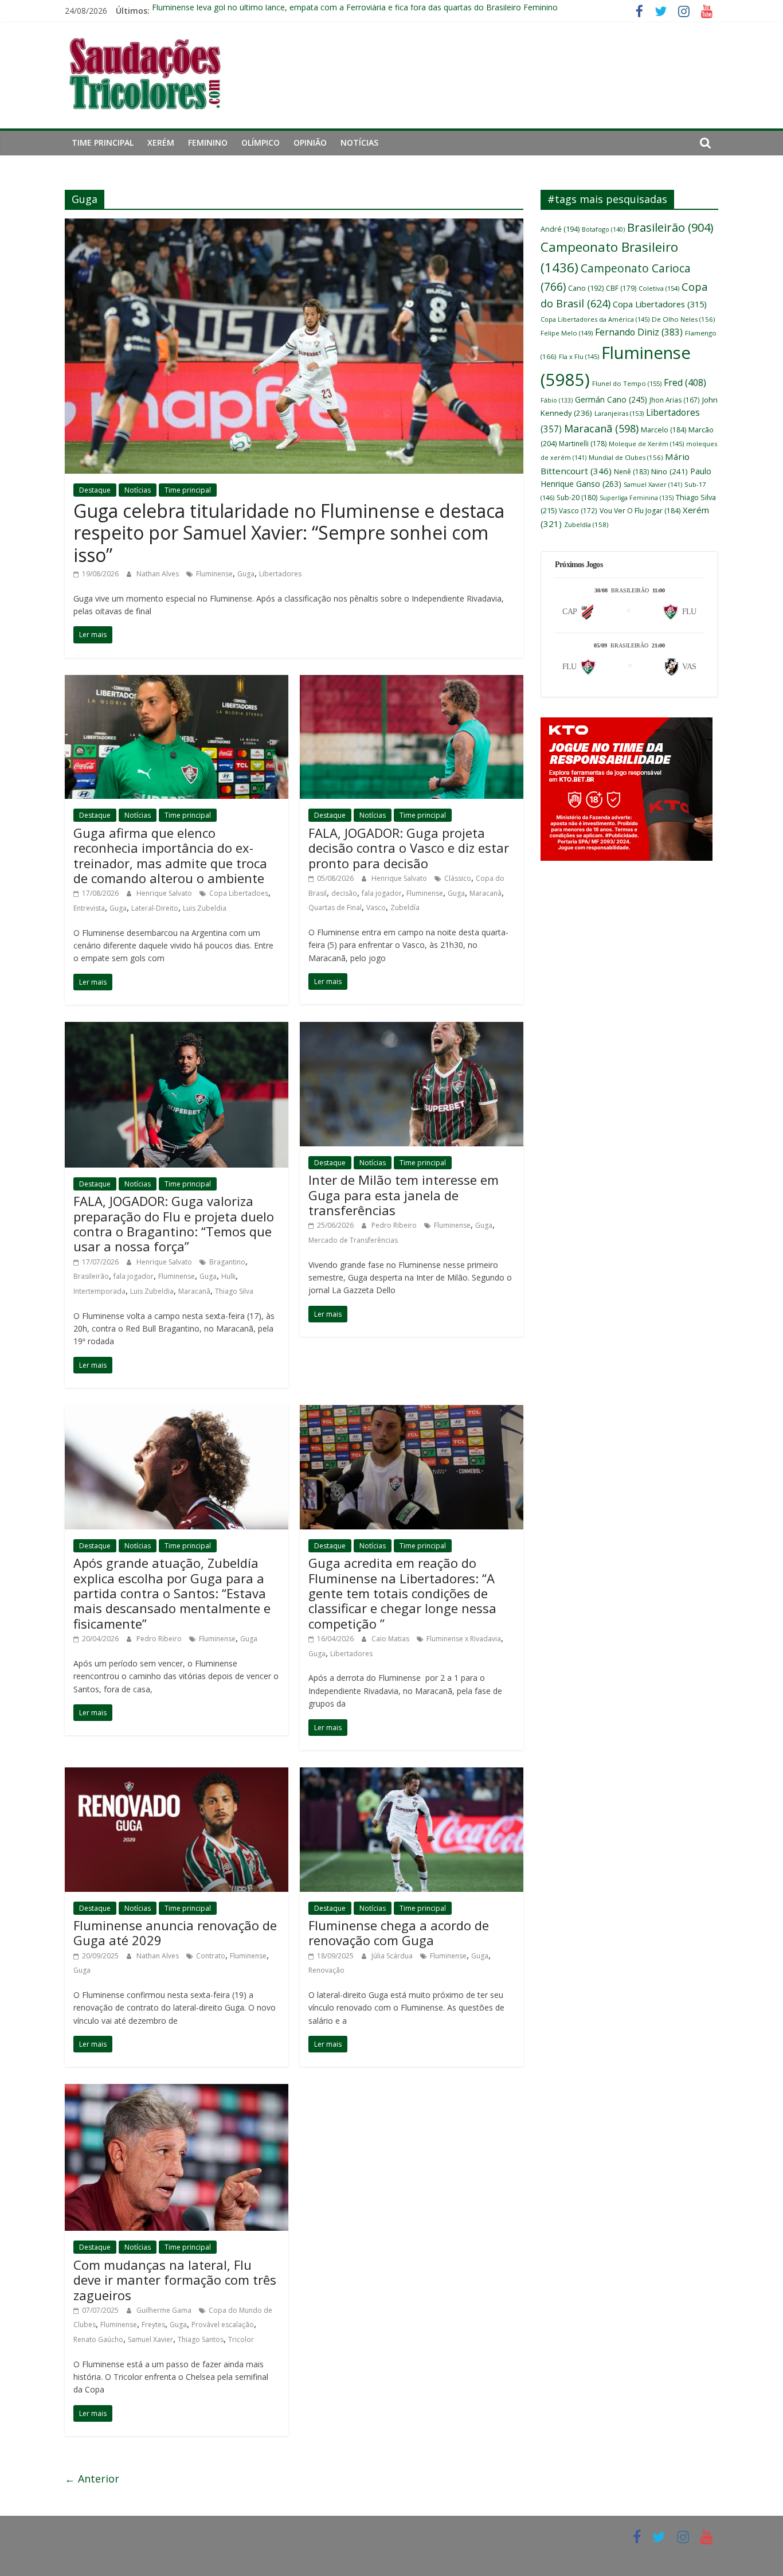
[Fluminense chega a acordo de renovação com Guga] (412, 1774)
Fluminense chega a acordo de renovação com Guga (399, 1933)
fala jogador (382, 893)
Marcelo (663, 430)
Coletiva (659, 288)
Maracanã (486, 893)
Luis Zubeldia (205, 908)
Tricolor (241, 2339)
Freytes (153, 2325)
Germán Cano (611, 399)
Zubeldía (405, 908)
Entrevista (89, 908)
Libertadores (280, 574)
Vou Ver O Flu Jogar (640, 511)
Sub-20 (577, 497)
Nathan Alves (158, 574)
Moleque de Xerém (646, 444)
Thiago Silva (234, 1291)
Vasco (376, 908)
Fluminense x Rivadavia (464, 1639)
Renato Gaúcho (98, 2339)
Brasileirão (91, 1276)
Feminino (208, 143)
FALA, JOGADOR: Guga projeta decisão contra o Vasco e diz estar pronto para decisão (409, 848)
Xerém (161, 143)
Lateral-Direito (155, 908)
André (560, 229)
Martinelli (583, 444)
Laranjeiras (619, 413)
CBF (621, 288)
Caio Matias (391, 1639)
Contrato (211, 1956)
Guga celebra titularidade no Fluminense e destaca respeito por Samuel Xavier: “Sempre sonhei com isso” (289, 533)
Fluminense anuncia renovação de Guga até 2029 (175, 1933)
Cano (586, 288)
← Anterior (92, 2479)
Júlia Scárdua (393, 1956)
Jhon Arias (675, 400)
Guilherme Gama (165, 2310)
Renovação (326, 1970)
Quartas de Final (335, 908)
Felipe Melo (567, 333)
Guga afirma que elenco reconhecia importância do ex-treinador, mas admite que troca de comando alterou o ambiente (170, 855)
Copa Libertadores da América (595, 319)
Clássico (458, 878)
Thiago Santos (201, 2339)
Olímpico (261, 143)
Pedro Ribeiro (395, 1225)
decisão (344, 893)
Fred (685, 383)
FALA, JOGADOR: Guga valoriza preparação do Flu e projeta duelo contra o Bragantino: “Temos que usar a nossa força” (174, 1223)
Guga (246, 574)
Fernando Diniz (639, 332)
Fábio (557, 400)
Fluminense (214, 574)
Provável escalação (223, 2325)
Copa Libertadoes (239, 893)
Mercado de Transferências (353, 1240)
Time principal (103, 143)
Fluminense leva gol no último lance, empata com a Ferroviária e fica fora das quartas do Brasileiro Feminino (355, 11)
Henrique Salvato (165, 893)
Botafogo (603, 229)
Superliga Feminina (637, 498)
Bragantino (227, 1262)
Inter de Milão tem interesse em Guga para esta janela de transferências (404, 1195)
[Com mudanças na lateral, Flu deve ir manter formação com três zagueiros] (177, 2091)
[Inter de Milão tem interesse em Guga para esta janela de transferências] (412, 1029)
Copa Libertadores (660, 304)
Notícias (359, 143)
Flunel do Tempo (627, 383)
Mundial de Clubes (626, 457)
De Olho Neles (683, 319)
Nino (670, 471)
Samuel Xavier (150, 2339)
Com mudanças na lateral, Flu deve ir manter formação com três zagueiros (175, 2280)
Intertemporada (99, 1291)
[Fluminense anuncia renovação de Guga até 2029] (177, 1774)
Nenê (631, 472)
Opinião (310, 143)
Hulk (228, 1276)
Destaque (95, 490)
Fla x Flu (579, 356)
